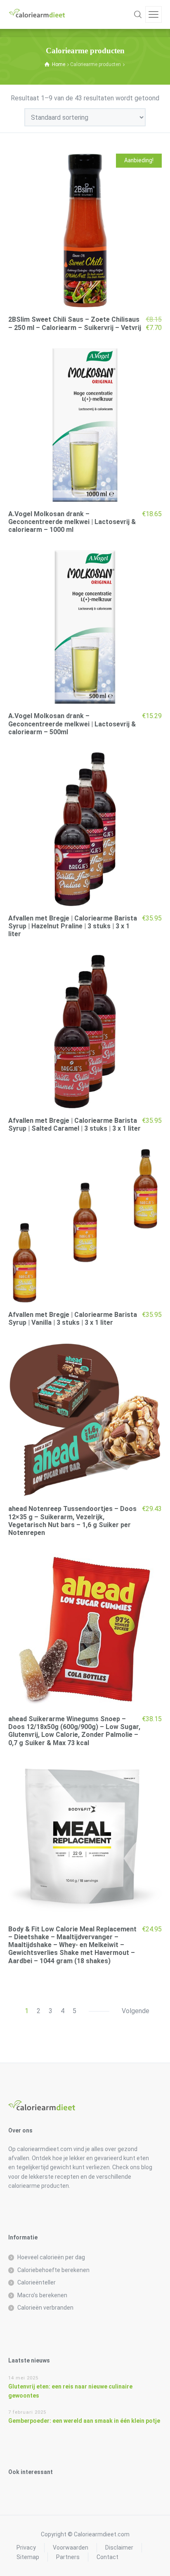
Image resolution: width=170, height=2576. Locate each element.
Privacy (26, 2548)
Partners (68, 2557)
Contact (107, 2557)
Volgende (136, 2011)
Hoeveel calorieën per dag (51, 2257)
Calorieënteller (37, 2282)
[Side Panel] (153, 14)
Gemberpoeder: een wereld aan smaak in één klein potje (84, 2421)
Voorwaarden (71, 2548)
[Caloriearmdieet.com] (37, 14)
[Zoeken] (138, 14)
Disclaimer (119, 2548)
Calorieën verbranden (45, 2308)
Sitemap (28, 2557)
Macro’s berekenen (42, 2295)
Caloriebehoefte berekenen (53, 2270)
